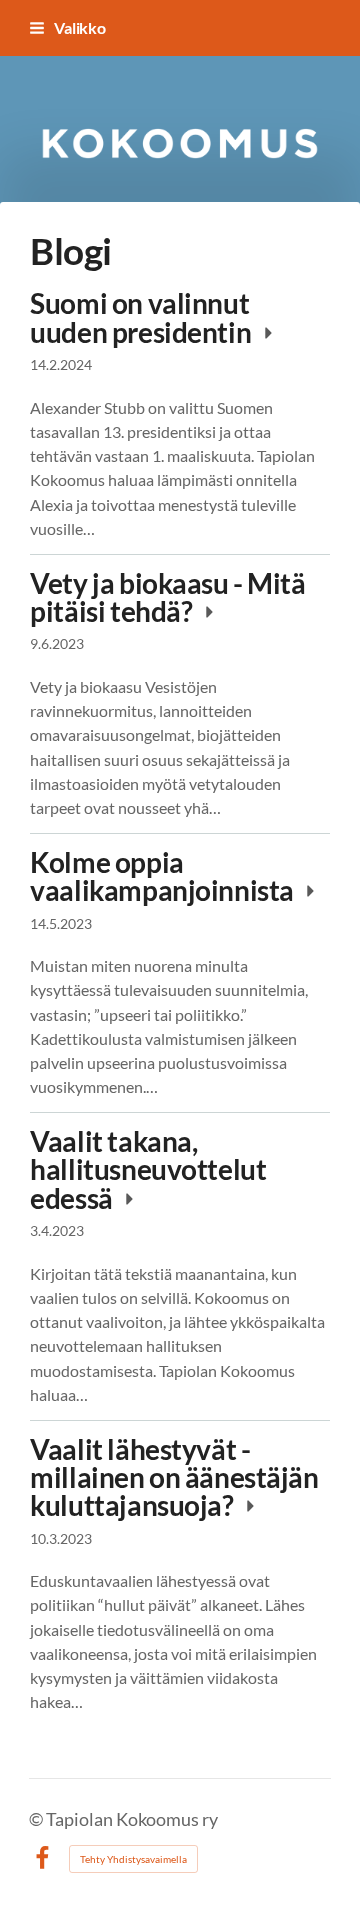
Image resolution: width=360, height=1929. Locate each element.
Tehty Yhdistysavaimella (133, 1859)
